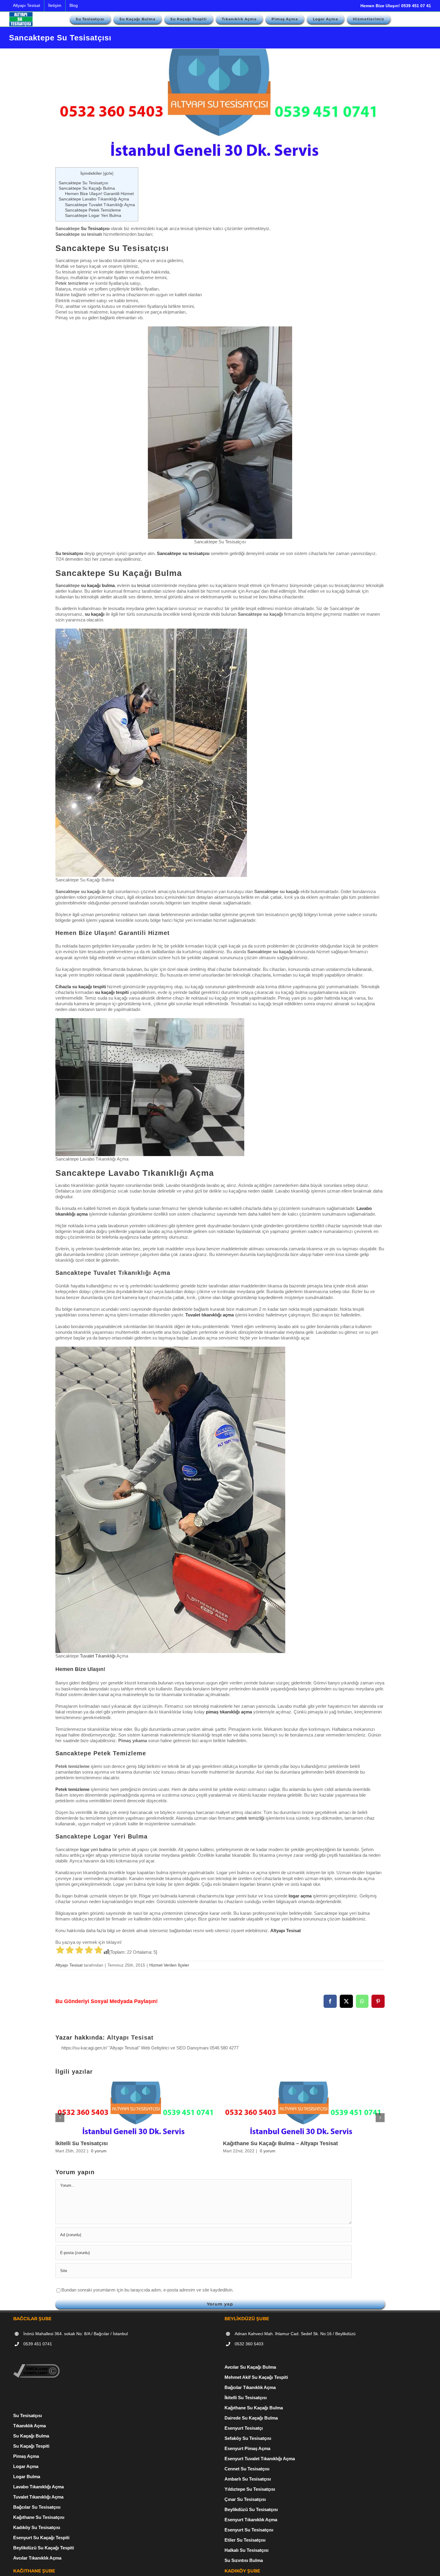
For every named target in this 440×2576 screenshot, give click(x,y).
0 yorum (99, 2151)
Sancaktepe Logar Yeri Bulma (93, 215)
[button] (60, 2118)
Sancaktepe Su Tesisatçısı (84, 183)
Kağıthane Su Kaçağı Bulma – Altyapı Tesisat (280, 2143)
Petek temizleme (72, 283)
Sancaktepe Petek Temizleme (93, 210)
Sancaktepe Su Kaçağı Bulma (87, 188)
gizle (108, 173)
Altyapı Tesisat (69, 1965)
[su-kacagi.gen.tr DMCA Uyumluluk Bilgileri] (36, 2367)
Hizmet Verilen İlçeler (169, 1965)
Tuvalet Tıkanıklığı (98, 1656)
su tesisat (141, 585)
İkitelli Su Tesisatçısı (82, 2143)
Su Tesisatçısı (95, 228)
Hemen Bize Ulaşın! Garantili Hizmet (99, 194)
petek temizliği (250, 1818)
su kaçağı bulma (98, 585)
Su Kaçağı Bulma (31, 2436)
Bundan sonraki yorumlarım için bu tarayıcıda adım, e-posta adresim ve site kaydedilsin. (147, 2290)
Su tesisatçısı (69, 553)
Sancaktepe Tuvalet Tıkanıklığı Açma (100, 205)
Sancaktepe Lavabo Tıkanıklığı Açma (94, 199)
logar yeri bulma (95, 1849)
